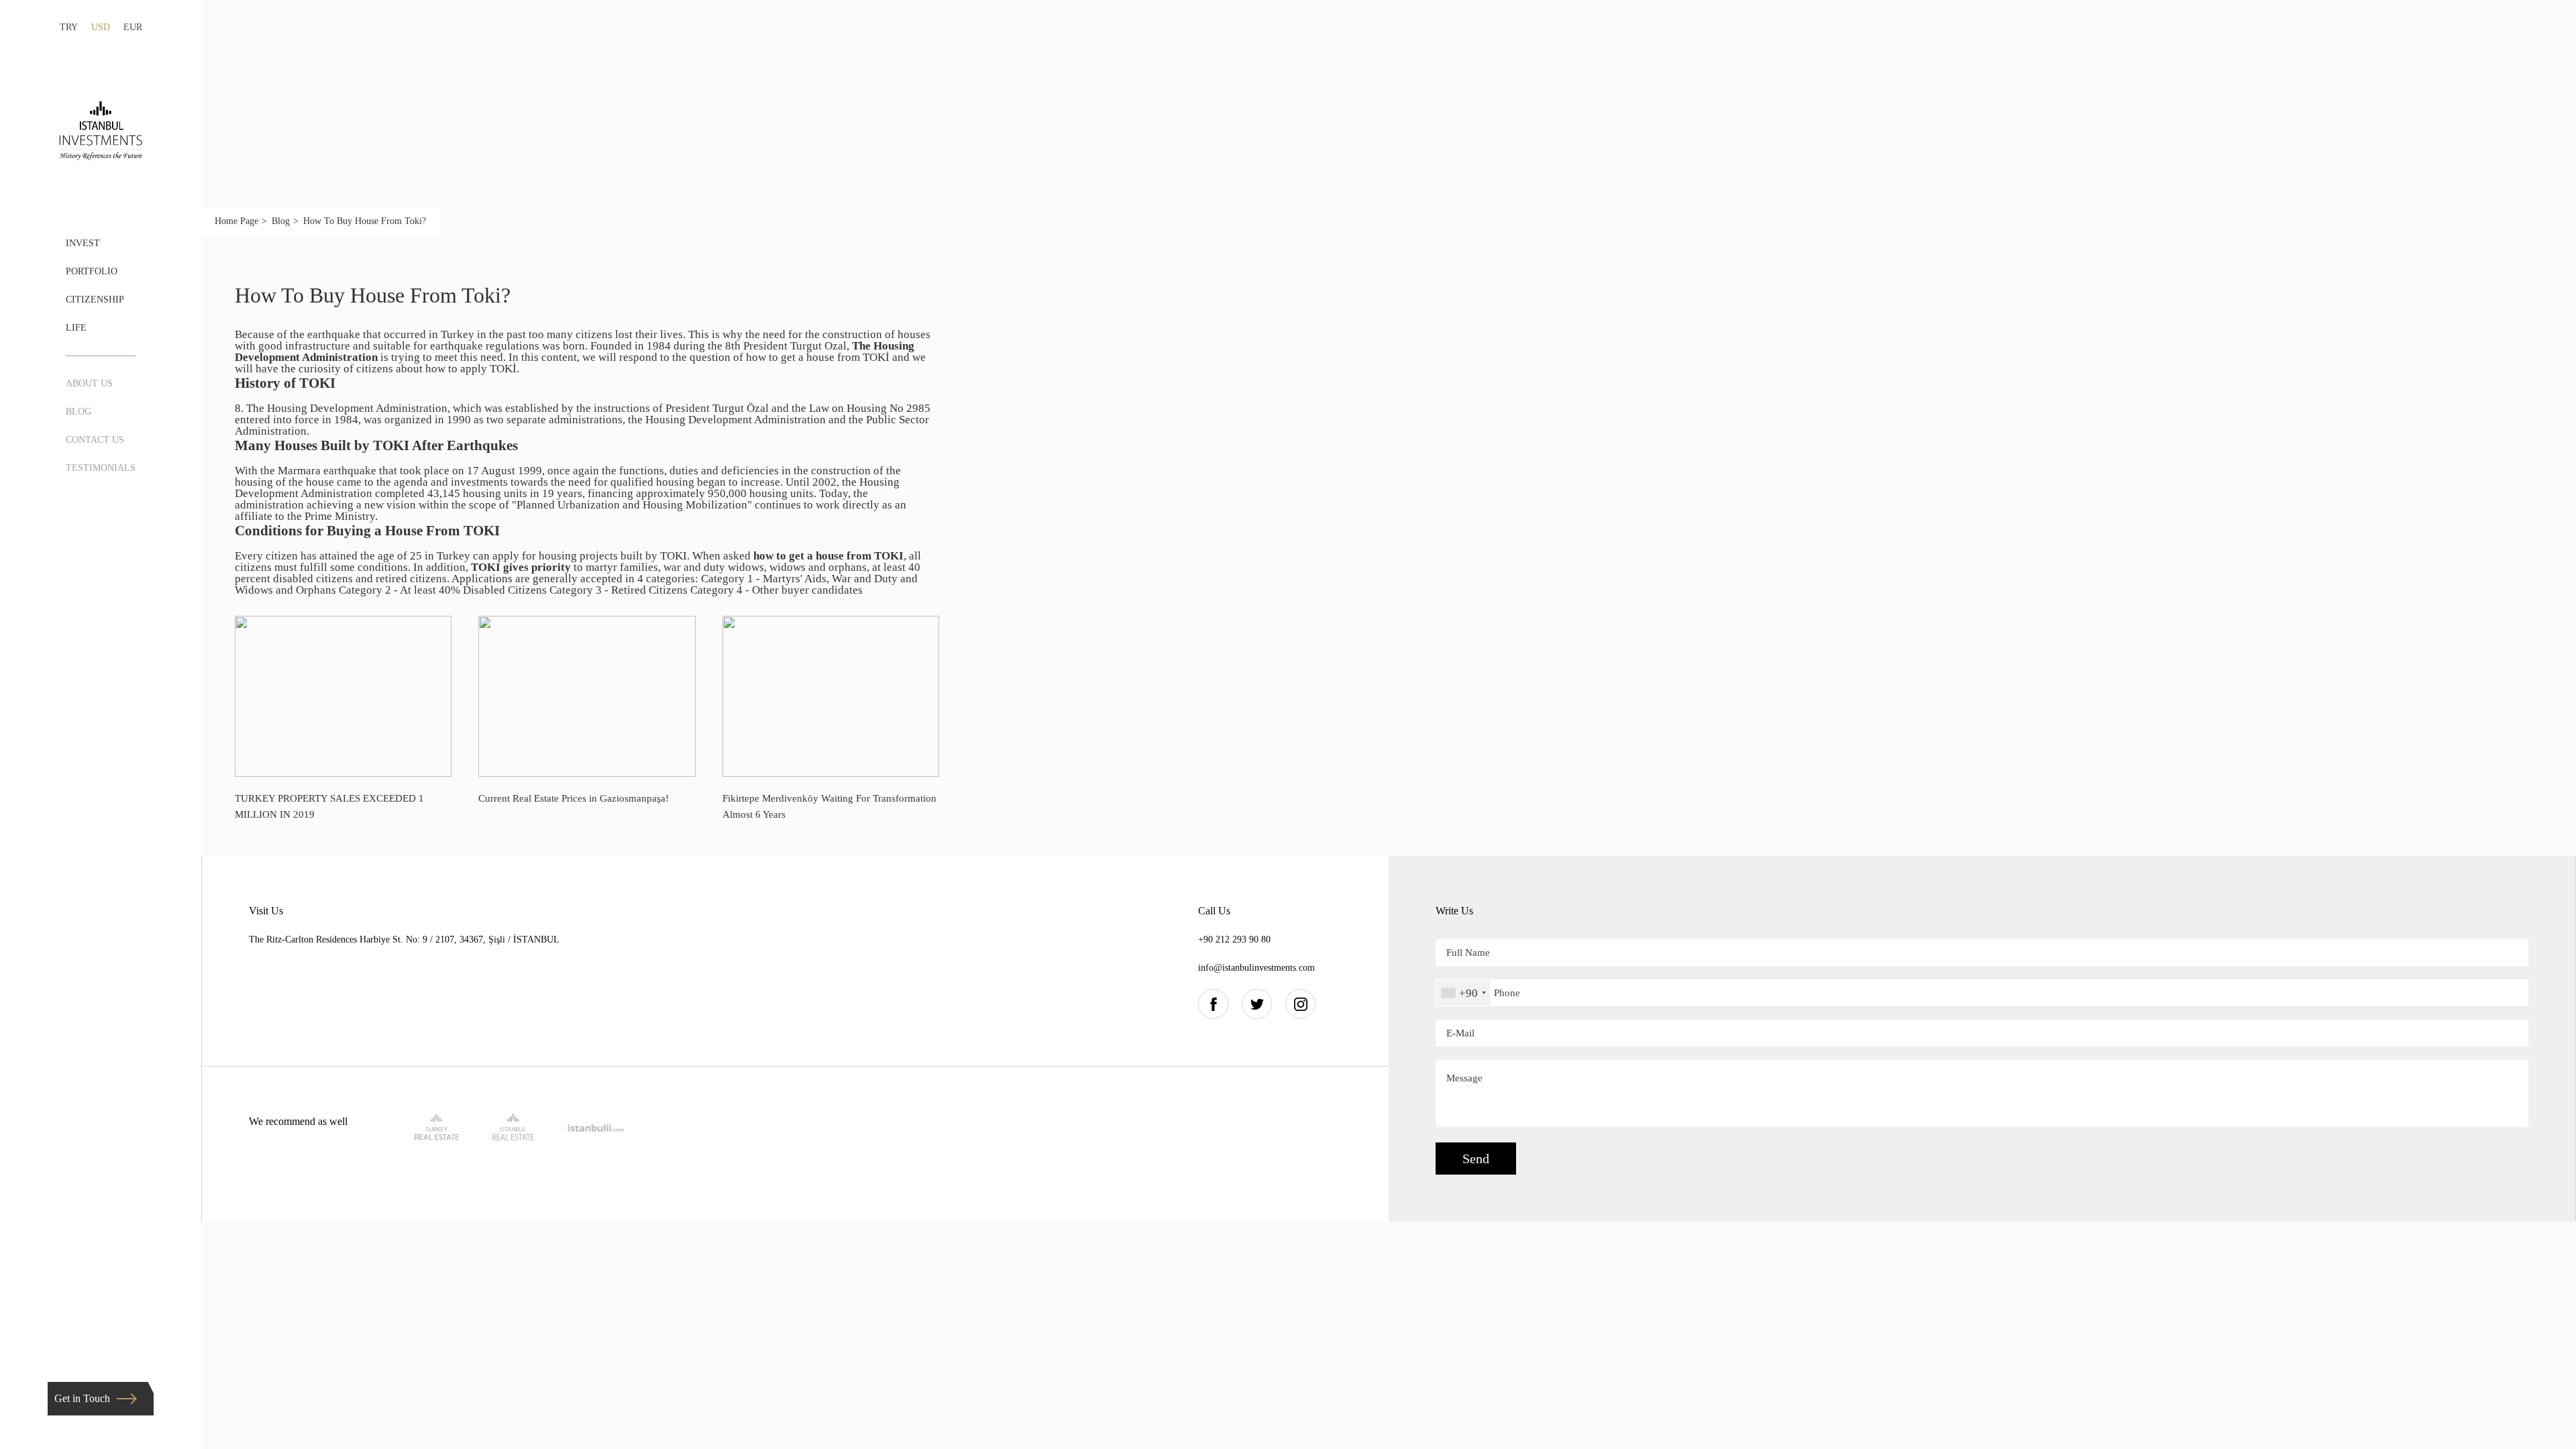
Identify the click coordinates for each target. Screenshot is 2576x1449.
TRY (69, 27)
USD (101, 27)
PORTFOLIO (92, 271)
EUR (133, 27)
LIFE (76, 328)
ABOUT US (89, 383)
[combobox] (1463, 993)
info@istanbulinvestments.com (1256, 968)
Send (1476, 1159)
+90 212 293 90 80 (1234, 940)
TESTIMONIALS (101, 468)
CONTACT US (95, 440)
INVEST (83, 243)
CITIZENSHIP (95, 300)
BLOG (78, 412)
